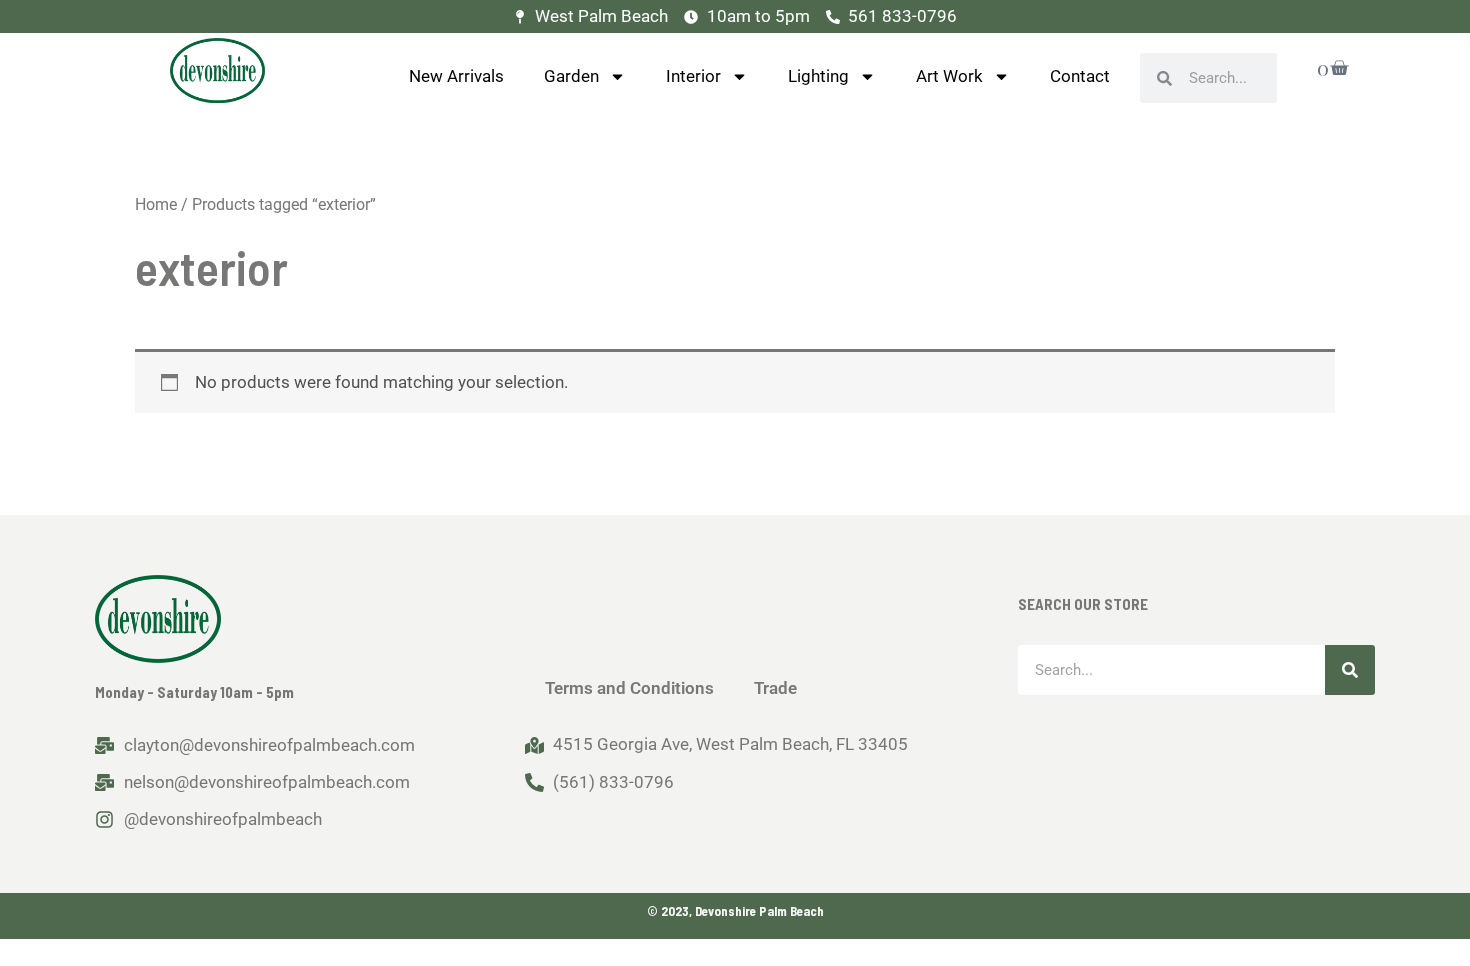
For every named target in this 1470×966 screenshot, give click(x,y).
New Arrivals (456, 76)
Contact (1080, 76)
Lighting (818, 76)
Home (156, 204)
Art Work (949, 76)
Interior (693, 76)
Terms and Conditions (629, 688)
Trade (775, 688)
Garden (571, 76)
